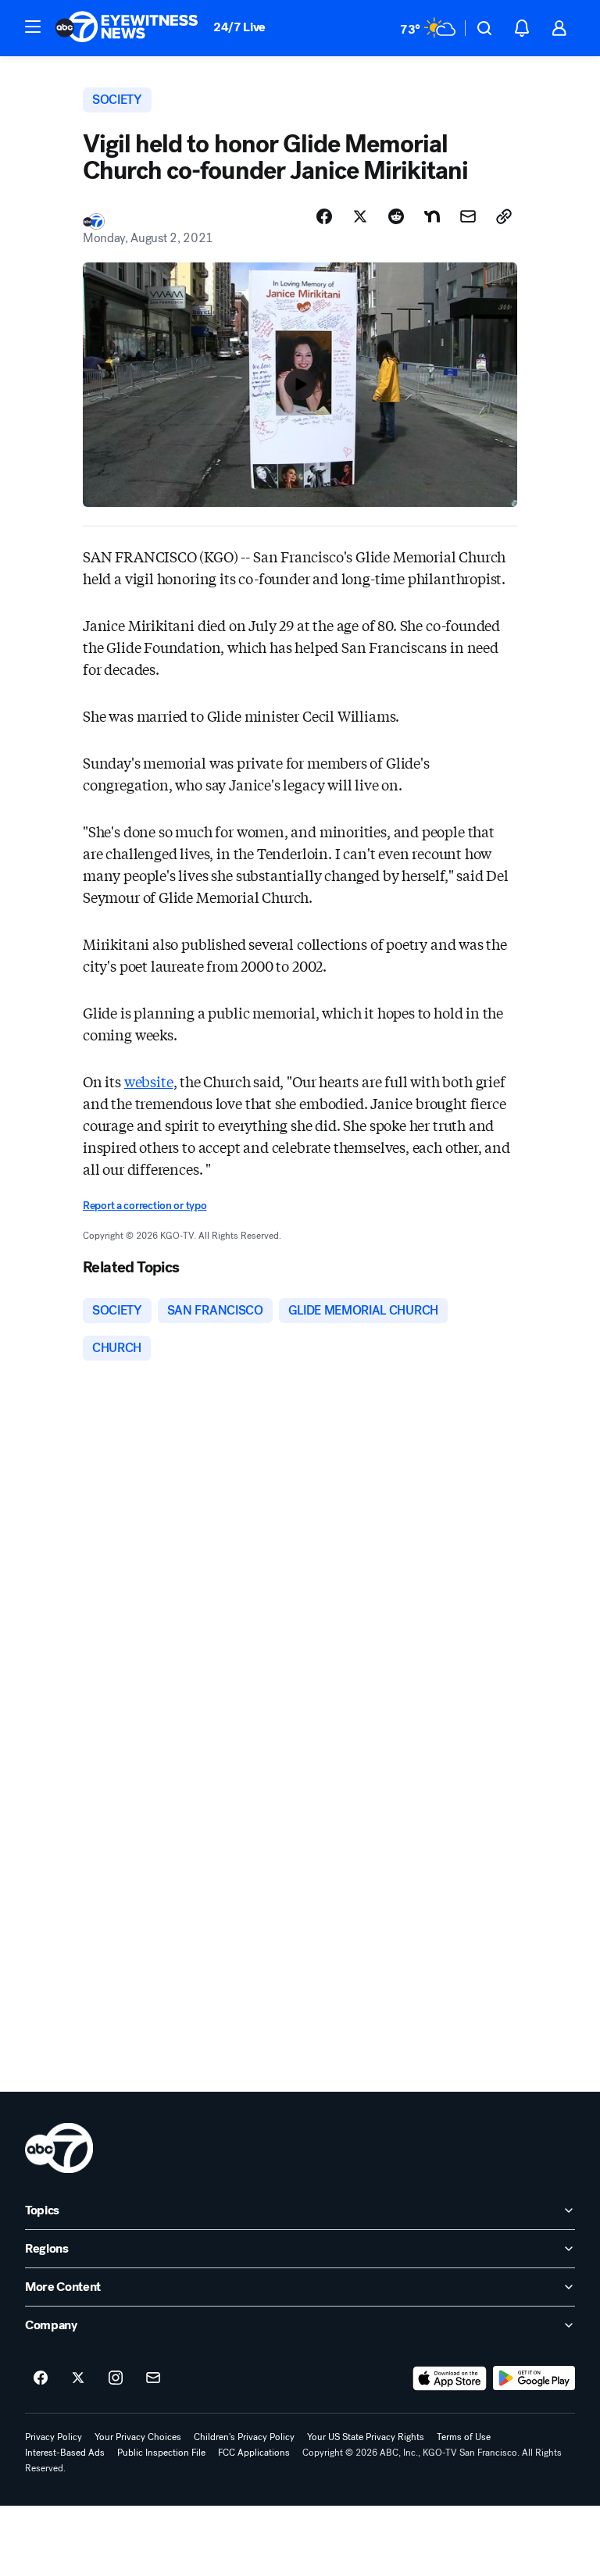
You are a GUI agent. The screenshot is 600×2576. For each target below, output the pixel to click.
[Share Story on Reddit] (396, 216)
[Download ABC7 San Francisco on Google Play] (534, 2378)
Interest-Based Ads (65, 2453)
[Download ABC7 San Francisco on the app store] (450, 2378)
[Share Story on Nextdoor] (432, 216)
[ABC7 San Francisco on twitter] (78, 2378)
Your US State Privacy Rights (366, 2437)
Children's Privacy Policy (244, 2437)
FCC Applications (254, 2453)
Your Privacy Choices (138, 2437)
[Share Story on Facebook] (324, 216)
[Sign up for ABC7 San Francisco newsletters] (153, 2378)
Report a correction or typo (145, 1206)
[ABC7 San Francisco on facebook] (41, 2378)
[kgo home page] (59, 2148)
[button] (33, 27)
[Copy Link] (504, 216)
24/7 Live (239, 27)
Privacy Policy (54, 2437)
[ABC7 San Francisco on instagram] (116, 2378)
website (149, 1081)
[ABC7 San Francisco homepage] (127, 28)
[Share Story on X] (360, 216)
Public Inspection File (161, 2453)
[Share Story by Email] (468, 216)
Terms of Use (464, 2437)
